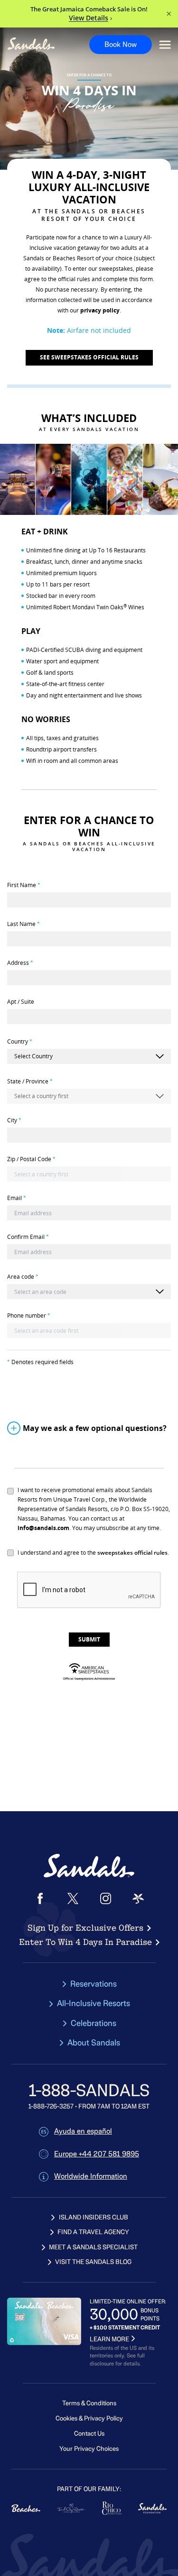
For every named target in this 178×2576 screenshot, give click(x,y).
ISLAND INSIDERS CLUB (94, 2217)
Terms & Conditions (89, 2403)
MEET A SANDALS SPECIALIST (93, 2247)
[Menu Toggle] (165, 45)
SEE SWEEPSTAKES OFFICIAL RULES (89, 357)
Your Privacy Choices (89, 2449)
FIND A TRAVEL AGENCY (93, 2232)
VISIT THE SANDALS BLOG (93, 2262)
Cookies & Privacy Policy (89, 2418)
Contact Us (89, 2434)
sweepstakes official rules (132, 1553)
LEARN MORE (109, 2339)
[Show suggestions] (159, 1292)
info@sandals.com (43, 1528)
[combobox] (89, 1292)
